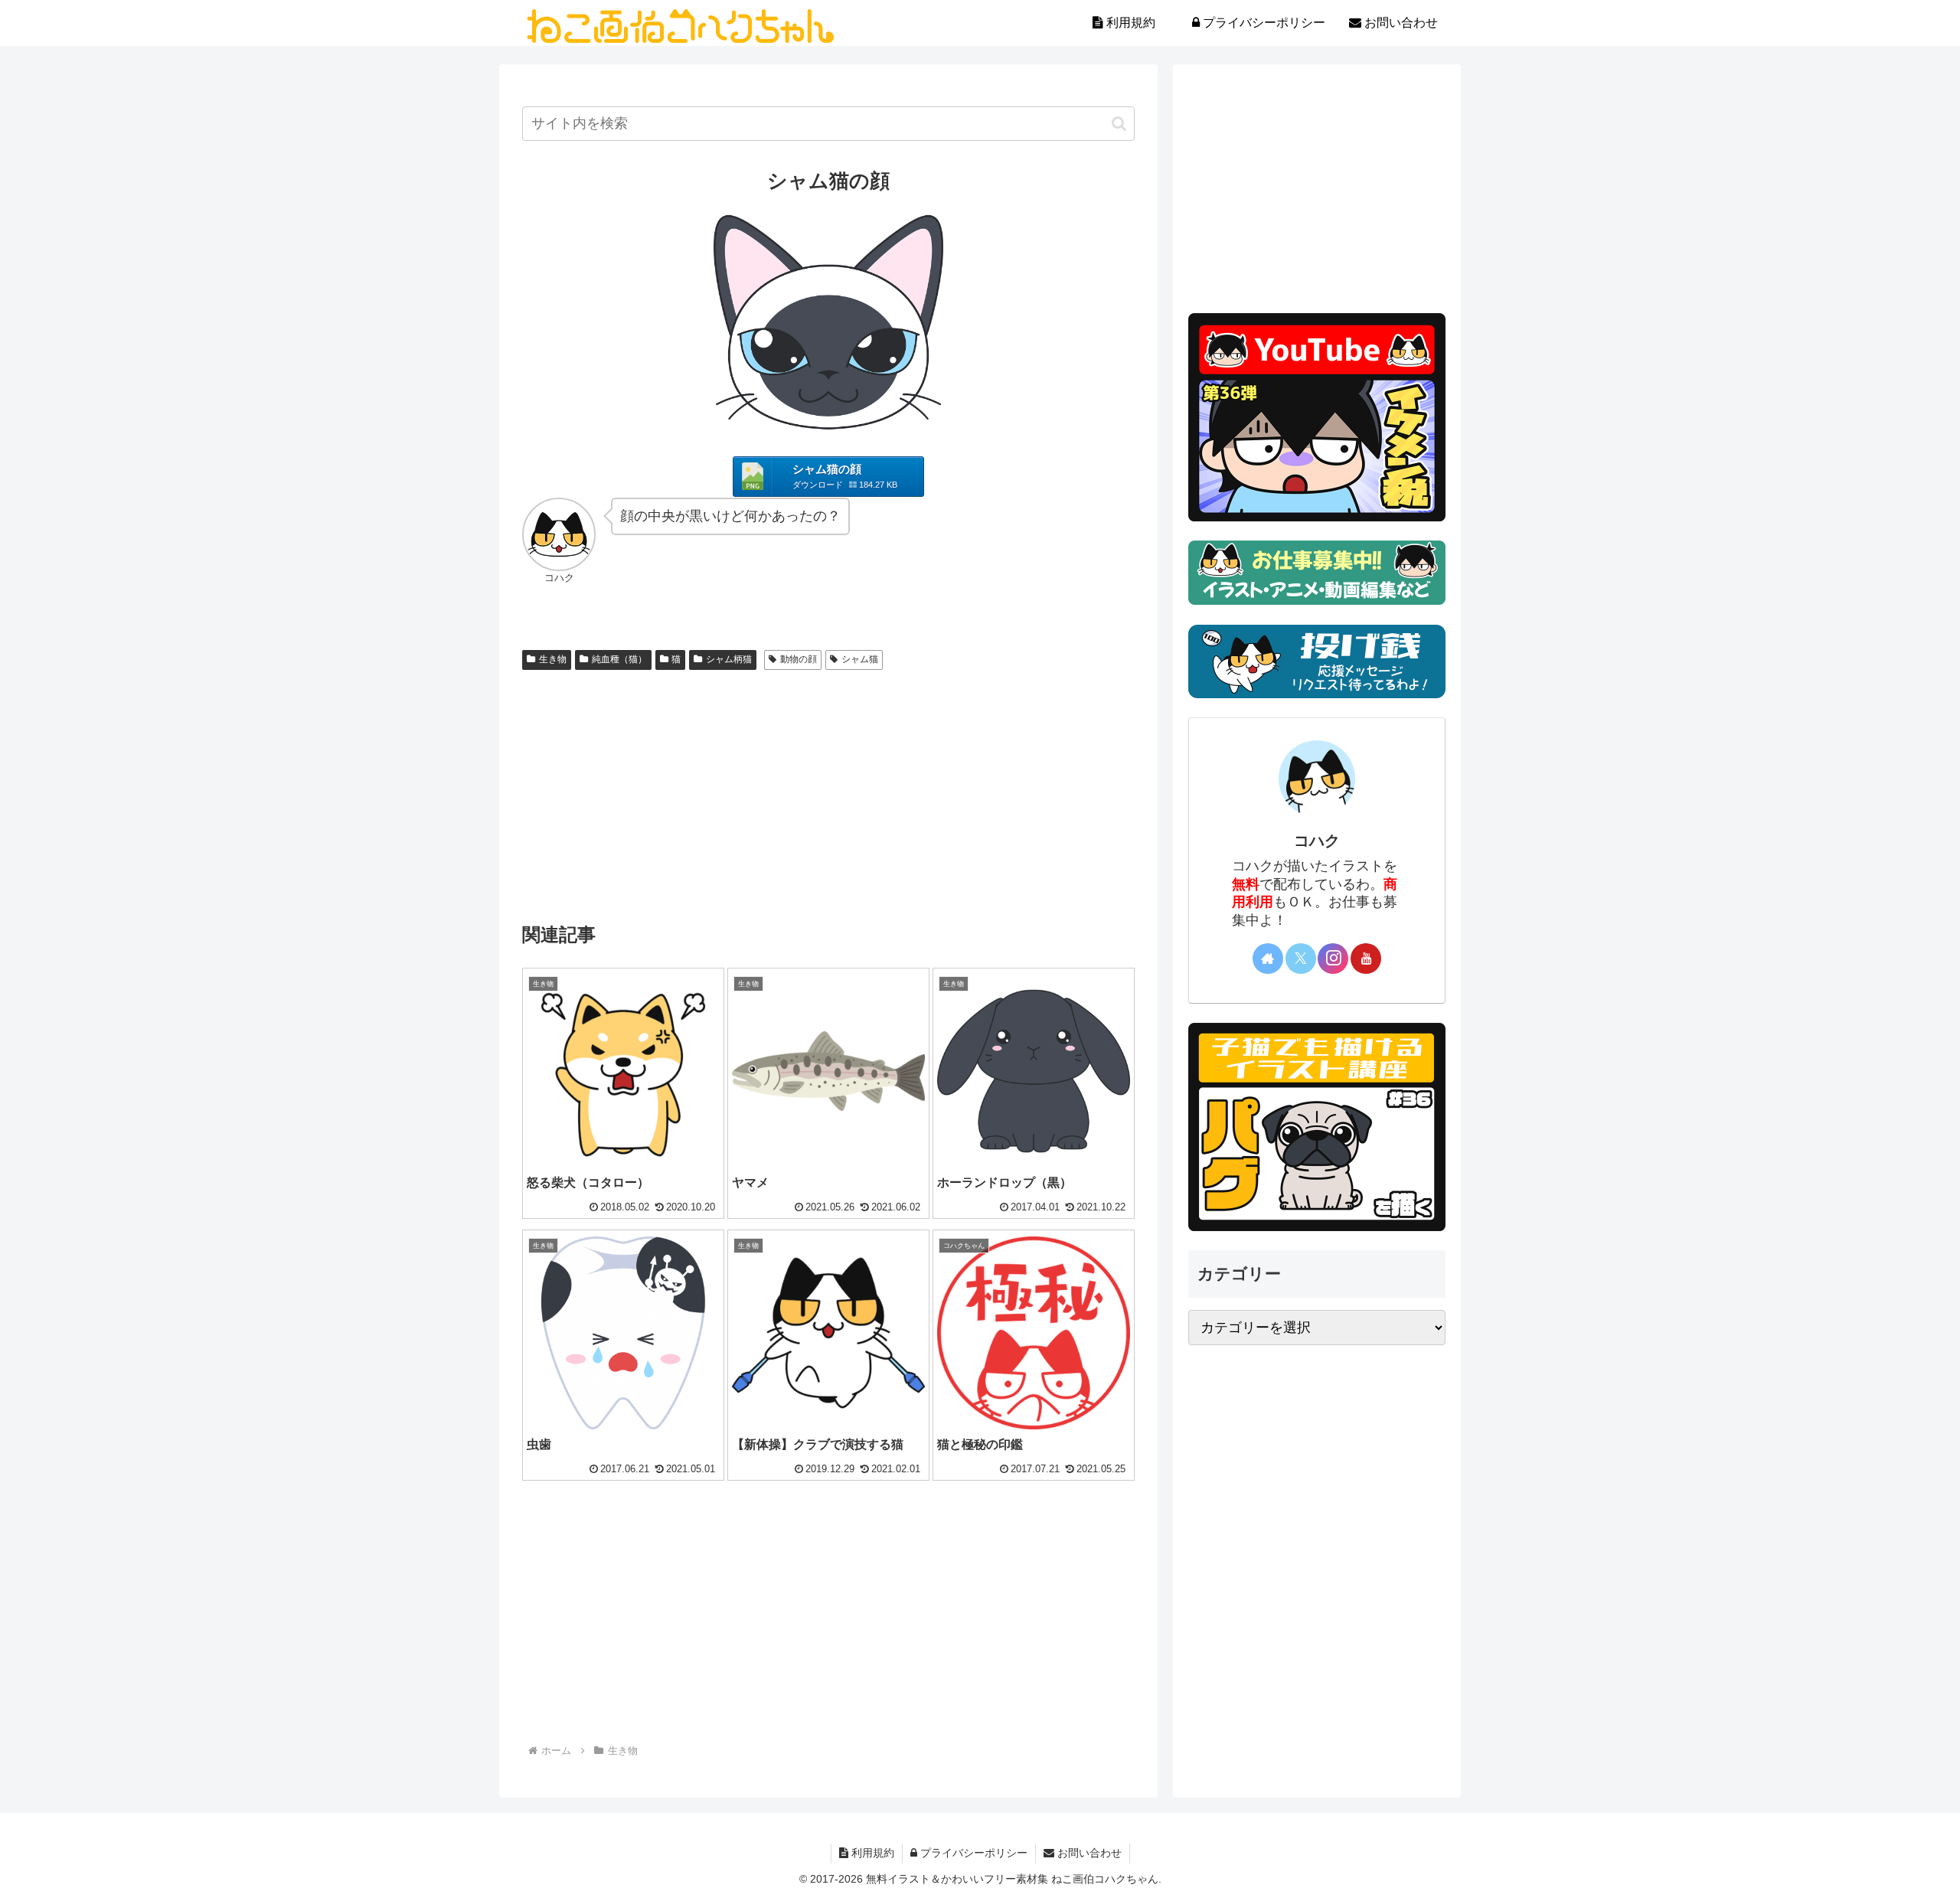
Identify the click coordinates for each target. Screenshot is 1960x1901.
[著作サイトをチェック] (1268, 959)
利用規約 (871, 1853)
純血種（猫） (619, 659)
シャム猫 (860, 659)
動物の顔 (799, 659)
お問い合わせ (1088, 1853)
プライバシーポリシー (972, 1853)
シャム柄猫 (729, 659)
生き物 (553, 659)
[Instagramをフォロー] (1333, 959)
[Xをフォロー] (1301, 959)
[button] (1119, 124)
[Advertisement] (828, 791)
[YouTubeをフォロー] (1366, 959)
